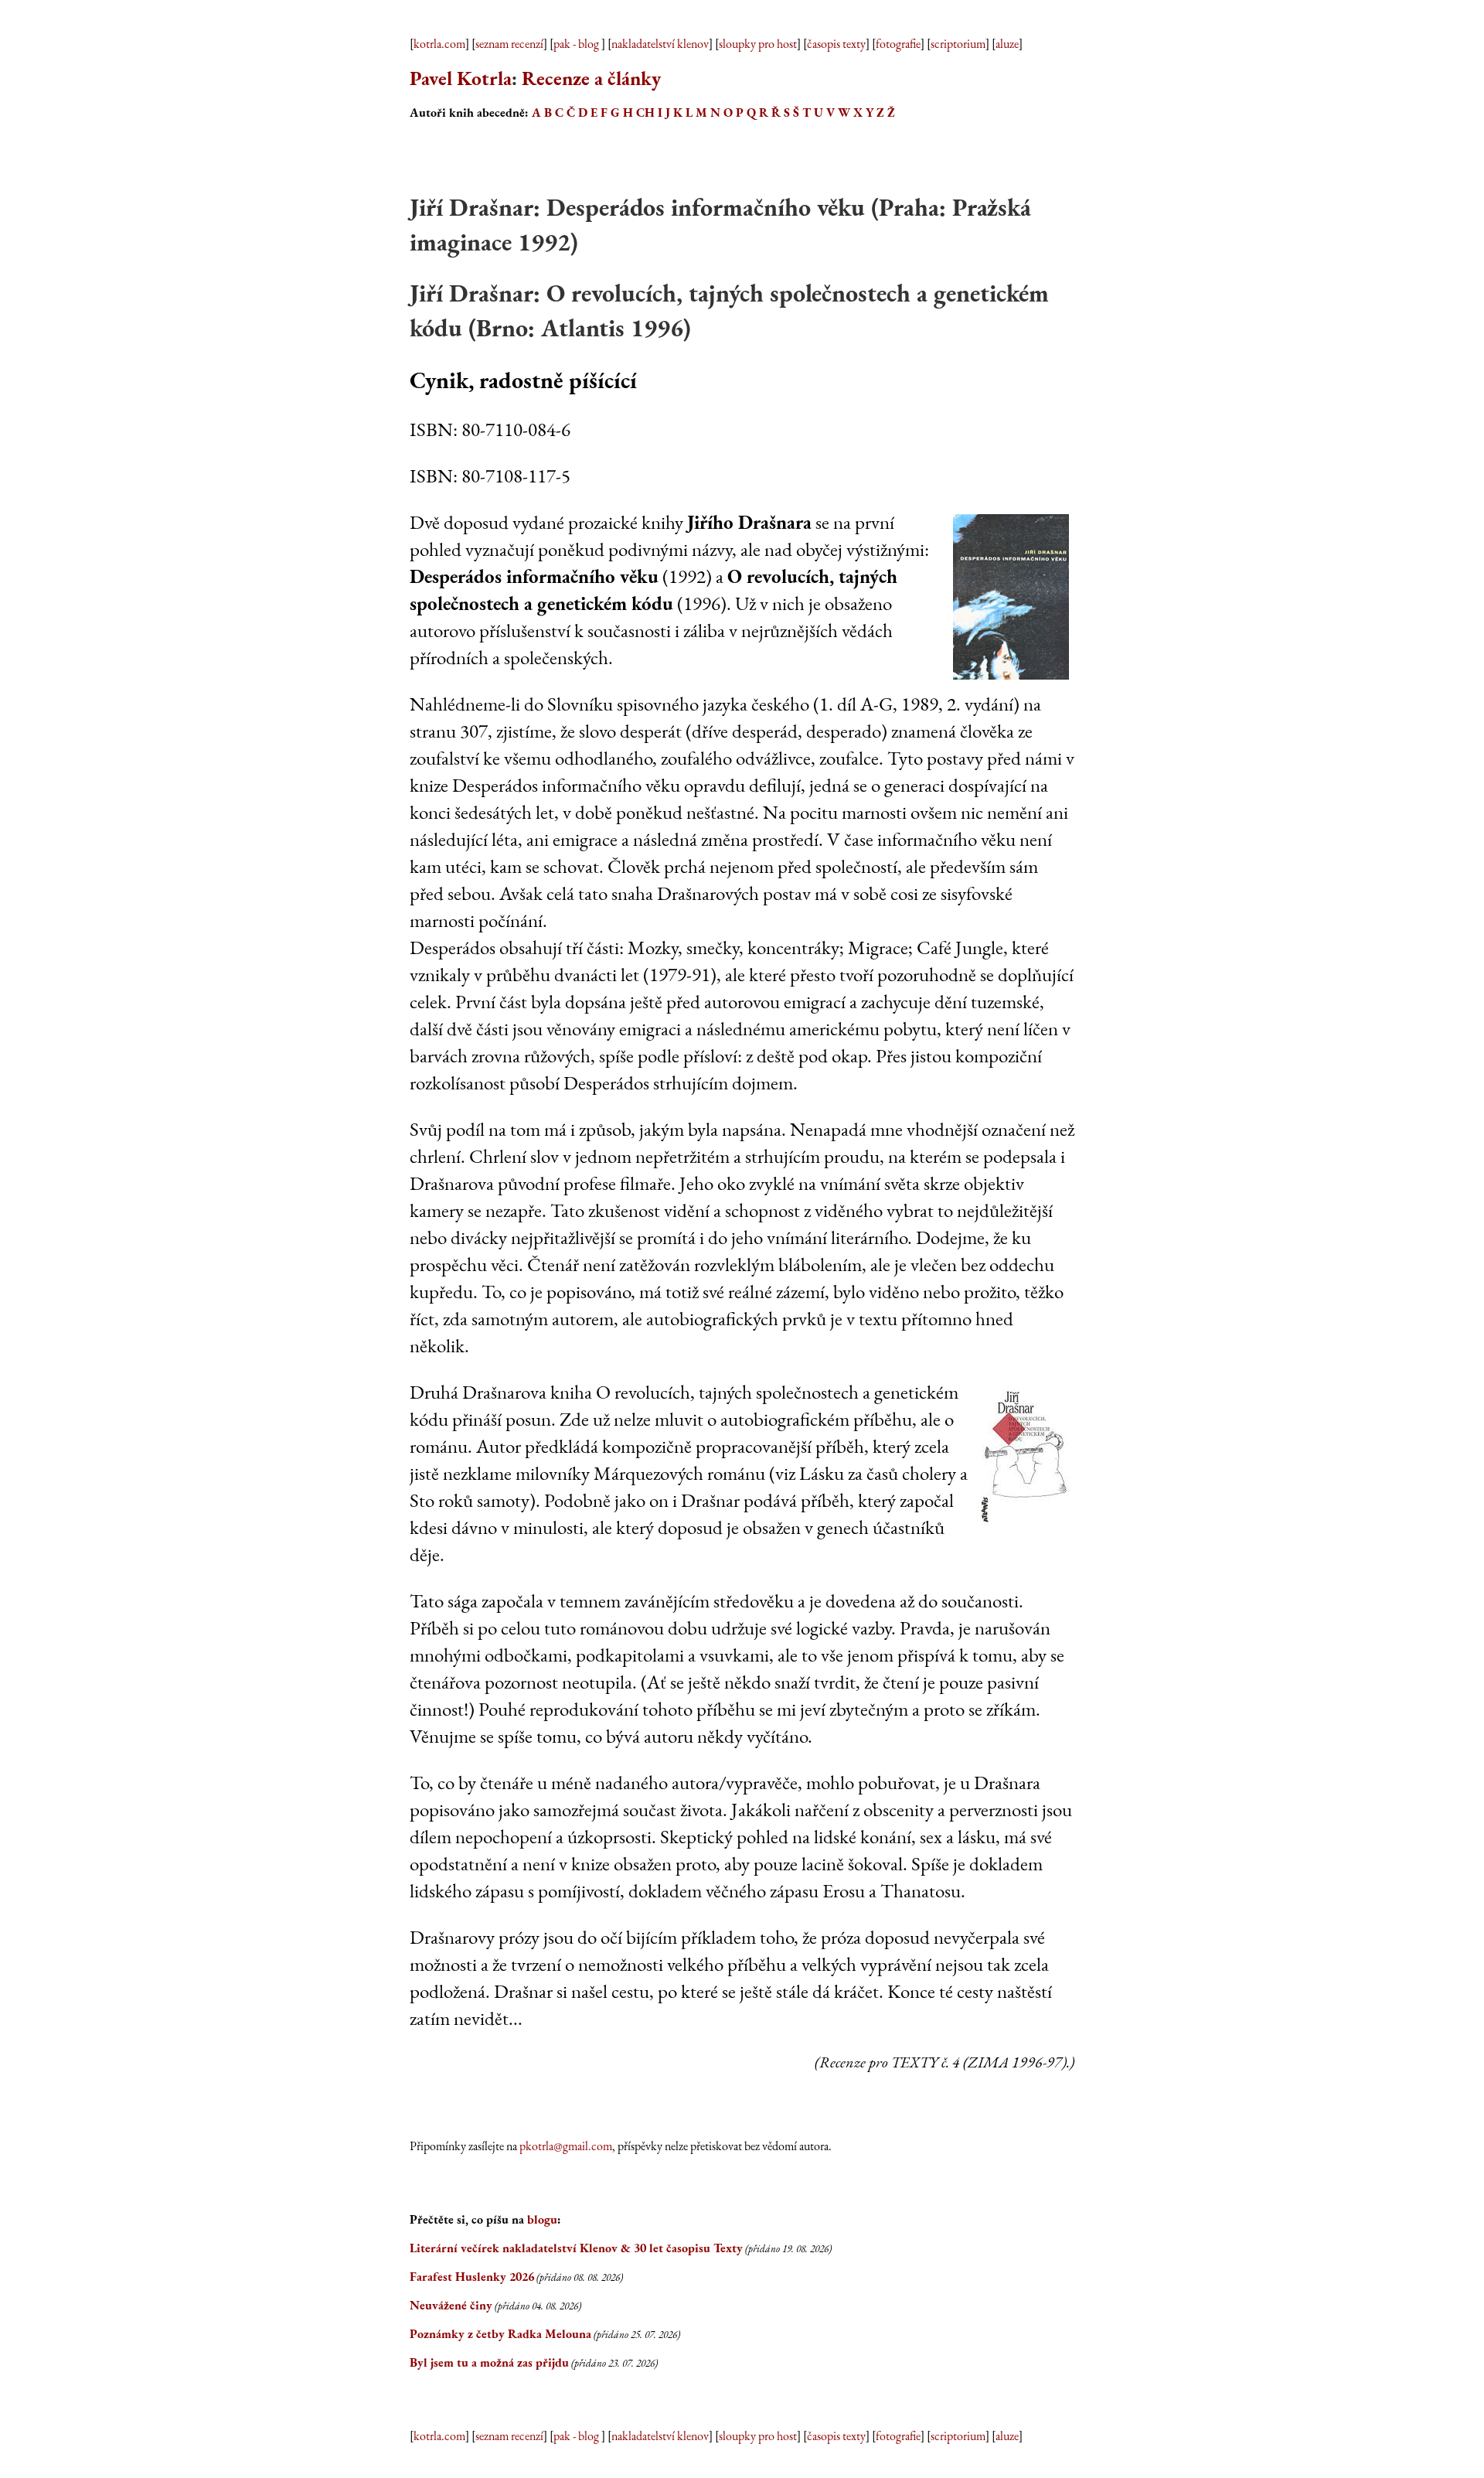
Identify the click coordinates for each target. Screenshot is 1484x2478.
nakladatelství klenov (660, 44)
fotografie (898, 44)
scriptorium (958, 44)
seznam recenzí (509, 44)
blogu (542, 2219)
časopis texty (836, 44)
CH (645, 112)
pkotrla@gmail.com (566, 2146)
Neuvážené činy (451, 2305)
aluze (1007, 44)
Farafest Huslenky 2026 (472, 2277)
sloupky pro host (758, 44)
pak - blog (577, 44)
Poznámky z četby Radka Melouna (500, 2334)
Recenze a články (591, 78)
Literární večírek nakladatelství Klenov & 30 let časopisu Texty (576, 2248)
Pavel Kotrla (461, 78)
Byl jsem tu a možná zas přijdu (489, 2362)
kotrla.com (439, 44)
